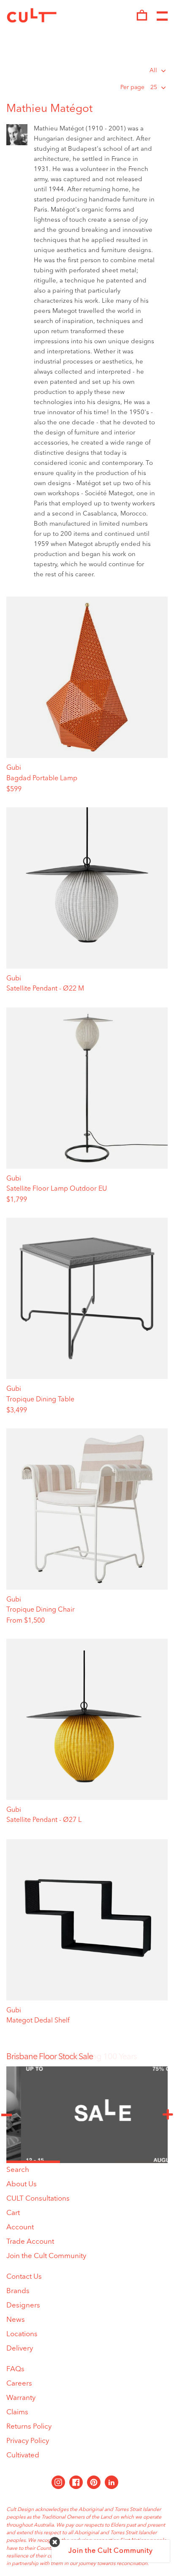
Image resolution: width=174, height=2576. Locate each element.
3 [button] (141, 2162)
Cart (13, 2213)
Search (18, 2170)
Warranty (21, 2398)
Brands (18, 2291)
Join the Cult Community (46, 2256)
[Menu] (162, 16)
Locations (22, 2334)
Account (20, 2227)
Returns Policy (29, 2427)
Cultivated (23, 2455)
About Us (22, 2184)
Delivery (20, 2349)
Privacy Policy (28, 2441)
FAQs (15, 2369)
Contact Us (24, 2277)
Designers (23, 2306)
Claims (17, 2412)
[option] (87, 2057)
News (16, 2320)
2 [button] (87, 2162)
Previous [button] (6, 2115)
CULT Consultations (38, 2199)
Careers (19, 2384)
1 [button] (33, 2162)
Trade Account (30, 2242)
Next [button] (168, 2115)
